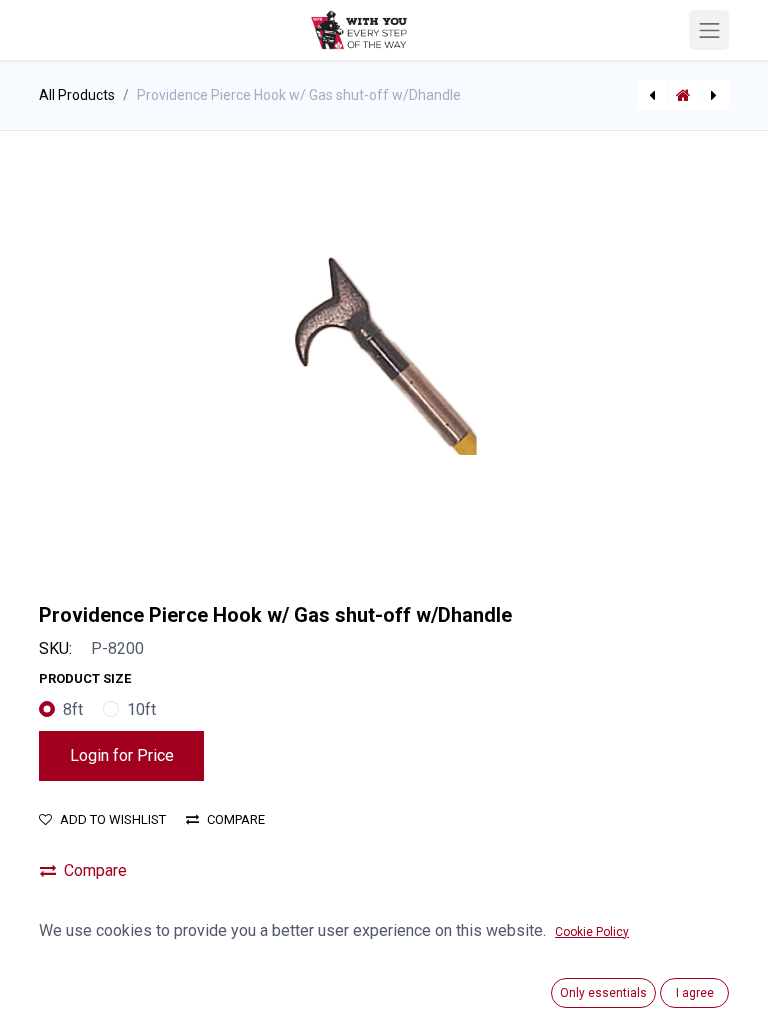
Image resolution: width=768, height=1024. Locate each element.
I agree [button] (695, 993)
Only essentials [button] (603, 993)
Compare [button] (236, 819)
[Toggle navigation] (709, 30)
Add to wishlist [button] (113, 819)
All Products (77, 95)
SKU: (55, 648)
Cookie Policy (592, 932)
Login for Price (122, 755)
